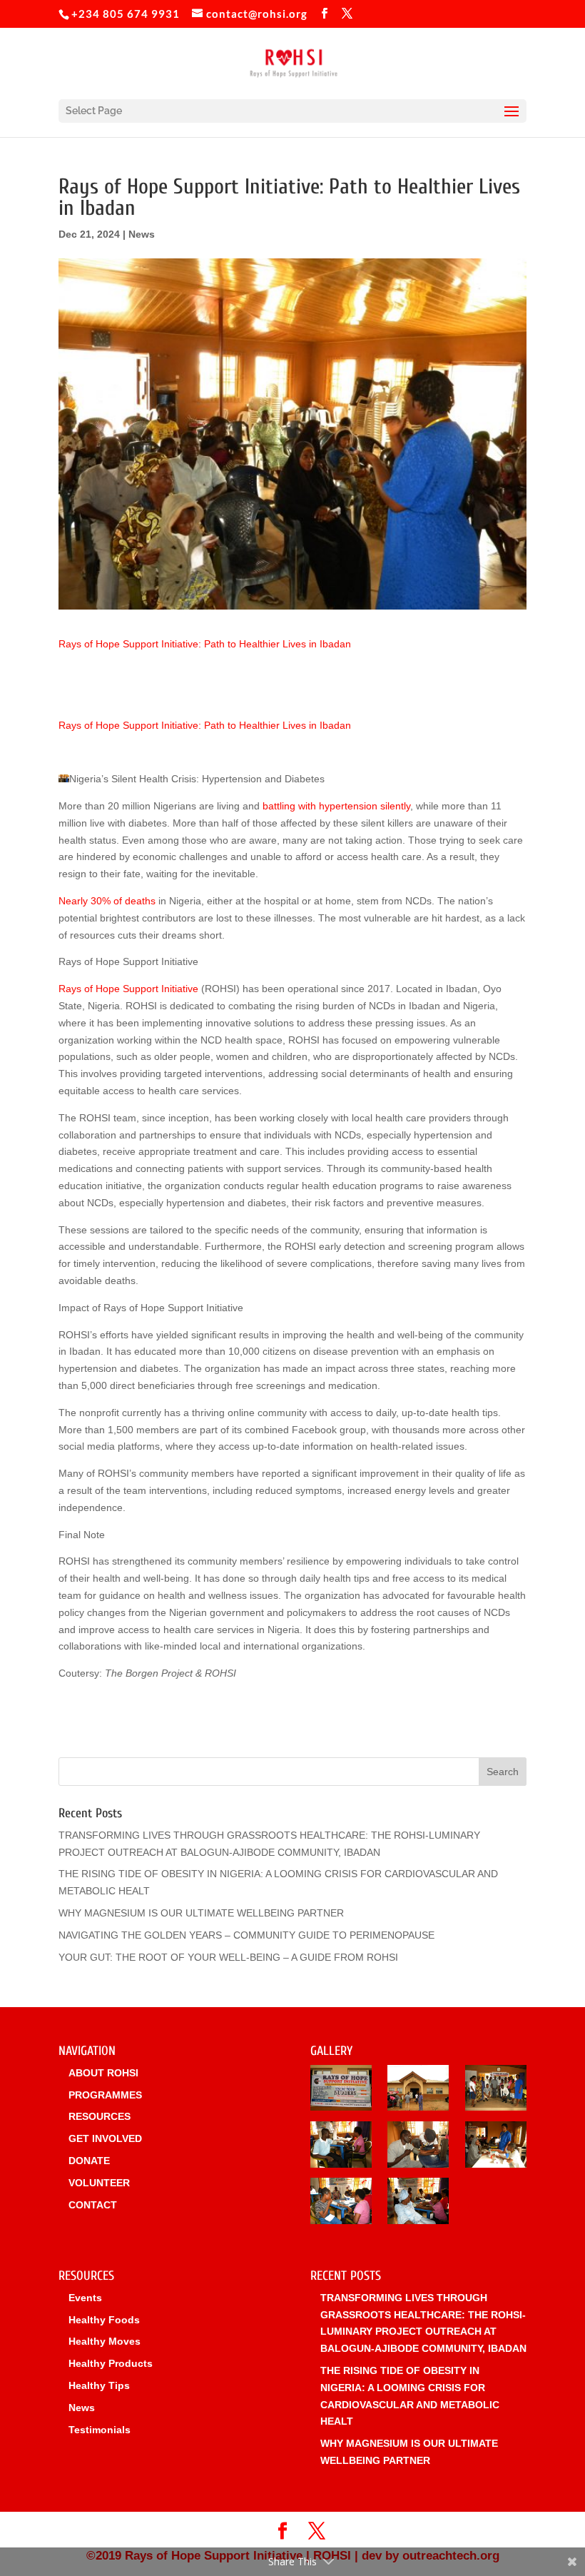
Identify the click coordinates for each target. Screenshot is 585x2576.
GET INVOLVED (105, 2138)
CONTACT (93, 2205)
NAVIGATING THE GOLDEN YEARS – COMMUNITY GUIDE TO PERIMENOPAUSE (246, 1935)
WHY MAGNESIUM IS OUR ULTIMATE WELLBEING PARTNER (201, 1913)
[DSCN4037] (418, 2091)
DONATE (89, 2161)
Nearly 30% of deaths (107, 901)
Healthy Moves (105, 2341)
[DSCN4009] (496, 2091)
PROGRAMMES (105, 2095)
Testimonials (100, 2430)
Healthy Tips (99, 2385)
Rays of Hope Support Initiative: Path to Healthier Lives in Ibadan (205, 644)
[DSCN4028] (418, 2203)
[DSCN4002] (418, 2147)
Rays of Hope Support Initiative (128, 989)
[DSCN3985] (341, 2203)
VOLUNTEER (99, 2183)
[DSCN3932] (341, 2091)
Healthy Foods (104, 2320)
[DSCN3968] (496, 2147)
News (142, 234)
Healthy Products (111, 2363)
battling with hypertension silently (336, 806)
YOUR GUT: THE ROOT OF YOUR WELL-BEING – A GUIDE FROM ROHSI (228, 1957)
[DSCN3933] (341, 2147)
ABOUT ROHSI (103, 2073)
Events (85, 2298)
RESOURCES (100, 2116)
